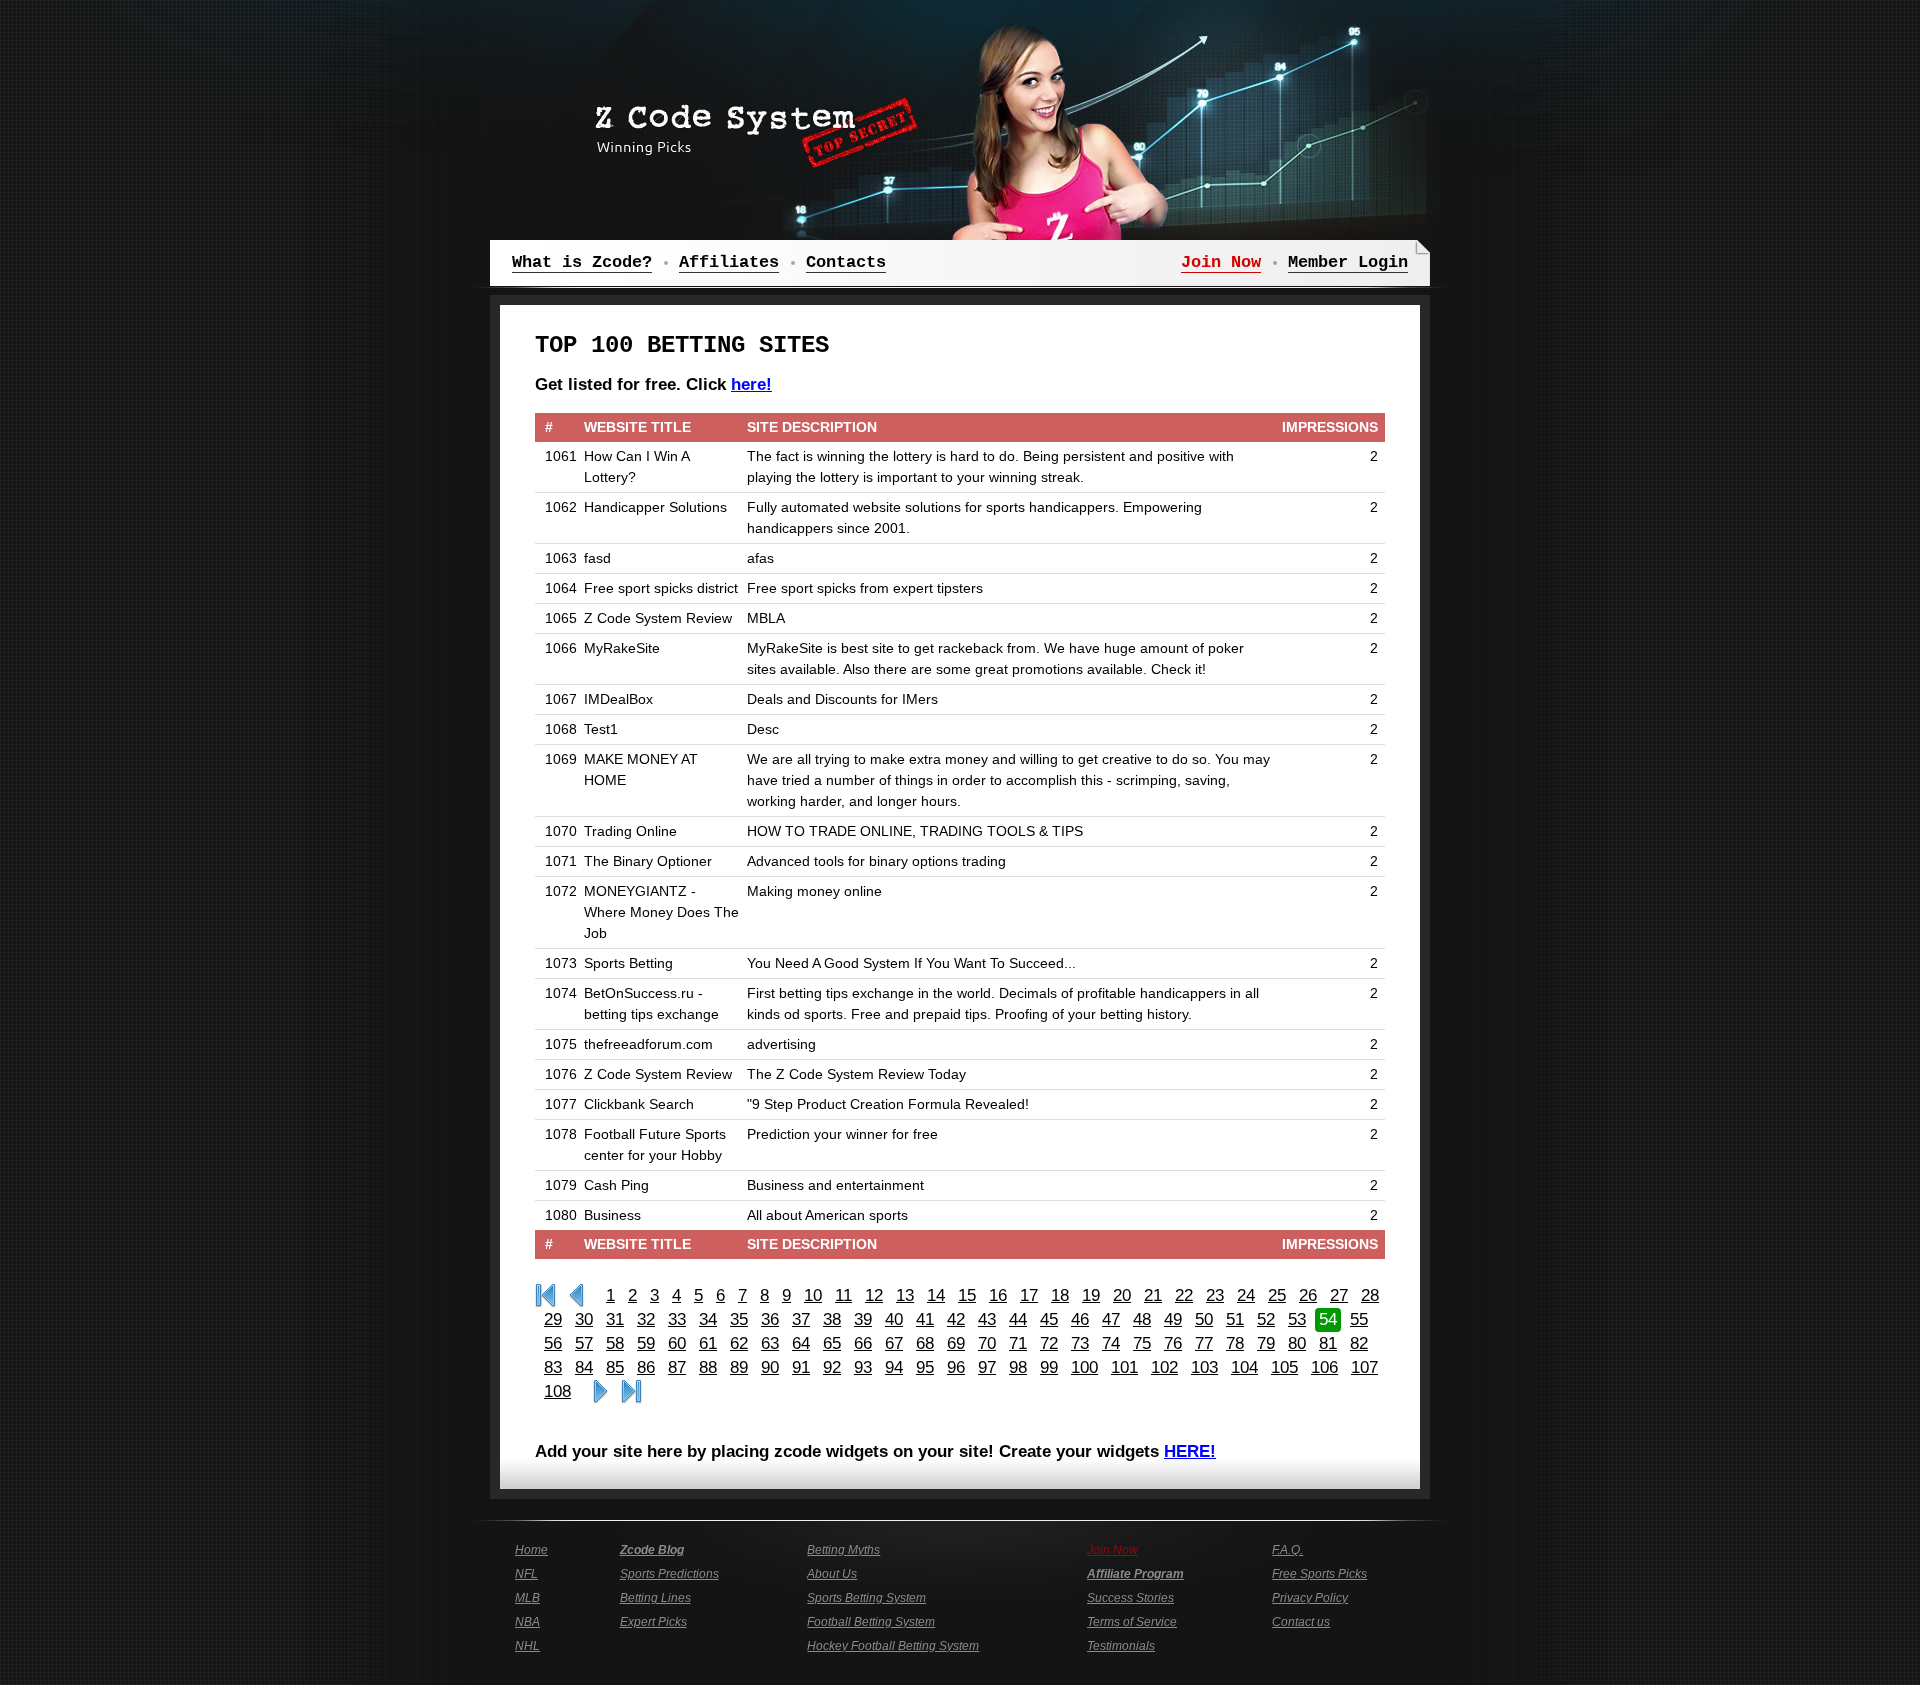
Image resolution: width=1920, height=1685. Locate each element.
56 (553, 1343)
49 (1173, 1319)
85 (615, 1367)
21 (1153, 1295)
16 (998, 1295)
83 (553, 1367)
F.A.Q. (1287, 1550)
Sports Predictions (669, 1574)
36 (770, 1319)
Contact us (1301, 1622)
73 (1080, 1343)
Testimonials (1121, 1646)
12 (874, 1295)
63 (770, 1343)
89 (739, 1367)
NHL (527, 1646)
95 (925, 1367)
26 (1308, 1295)
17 (1029, 1295)
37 (801, 1319)
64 (801, 1343)
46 (1080, 1319)
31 (615, 1319)
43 (987, 1319)
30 (584, 1319)
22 (1184, 1295)
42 (956, 1319)
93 (863, 1367)
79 (1266, 1343)
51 (1235, 1319)
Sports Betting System (866, 1598)
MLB (527, 1598)
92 (832, 1367)
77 (1204, 1343)
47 (1111, 1319)
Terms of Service (1132, 1622)
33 (677, 1319)
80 (1297, 1343)
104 (1244, 1367)
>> (600, 1392)
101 (1124, 1367)
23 (1215, 1295)
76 (1173, 1343)
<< (576, 1296)
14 (936, 1295)
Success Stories (1130, 1598)
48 (1142, 1319)
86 (646, 1367)
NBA (527, 1622)
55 (1359, 1319)
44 (1018, 1319)
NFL (526, 1574)
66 (863, 1343)
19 (1091, 1295)
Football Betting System (871, 1622)
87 (677, 1367)
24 (1246, 1295)
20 (1122, 1295)
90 (770, 1367)
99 (1049, 1367)
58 (615, 1343)
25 (1277, 1295)
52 (1266, 1319)
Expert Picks (653, 1622)
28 (1370, 1295)
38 (832, 1319)
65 (832, 1343)
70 (987, 1343)
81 (1328, 1343)
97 (987, 1367)
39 (863, 1319)
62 (739, 1343)
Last (631, 1392)
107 (1364, 1367)
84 (584, 1367)
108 (557, 1391)
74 (1111, 1343)
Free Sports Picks (1319, 1574)
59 (646, 1343)
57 (584, 1343)
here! (751, 384)
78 (1235, 1343)
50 (1204, 1319)
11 (843, 1295)
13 (905, 1295)
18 (1060, 1295)
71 (1018, 1343)
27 (1339, 1295)
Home (531, 1550)
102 (1164, 1367)
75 (1142, 1343)
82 (1359, 1343)
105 (1284, 1367)
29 (553, 1319)
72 (1049, 1343)
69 (956, 1343)
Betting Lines (655, 1598)
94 (894, 1367)
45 (1049, 1319)
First (545, 1296)
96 (956, 1367)
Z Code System (750, 125)
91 (801, 1367)
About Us (832, 1574)
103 (1204, 1367)
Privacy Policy (1310, 1598)
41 (925, 1319)
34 (708, 1319)
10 (813, 1295)
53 (1297, 1319)
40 (894, 1319)
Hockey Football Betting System (893, 1646)
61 (708, 1343)
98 (1018, 1367)
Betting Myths (843, 1550)
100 (1084, 1367)
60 (677, 1343)
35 (739, 1319)
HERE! (1190, 1451)
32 (646, 1319)
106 (1324, 1367)
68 (925, 1343)
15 (967, 1295)
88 (708, 1367)
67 (894, 1343)
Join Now (1112, 1550)
